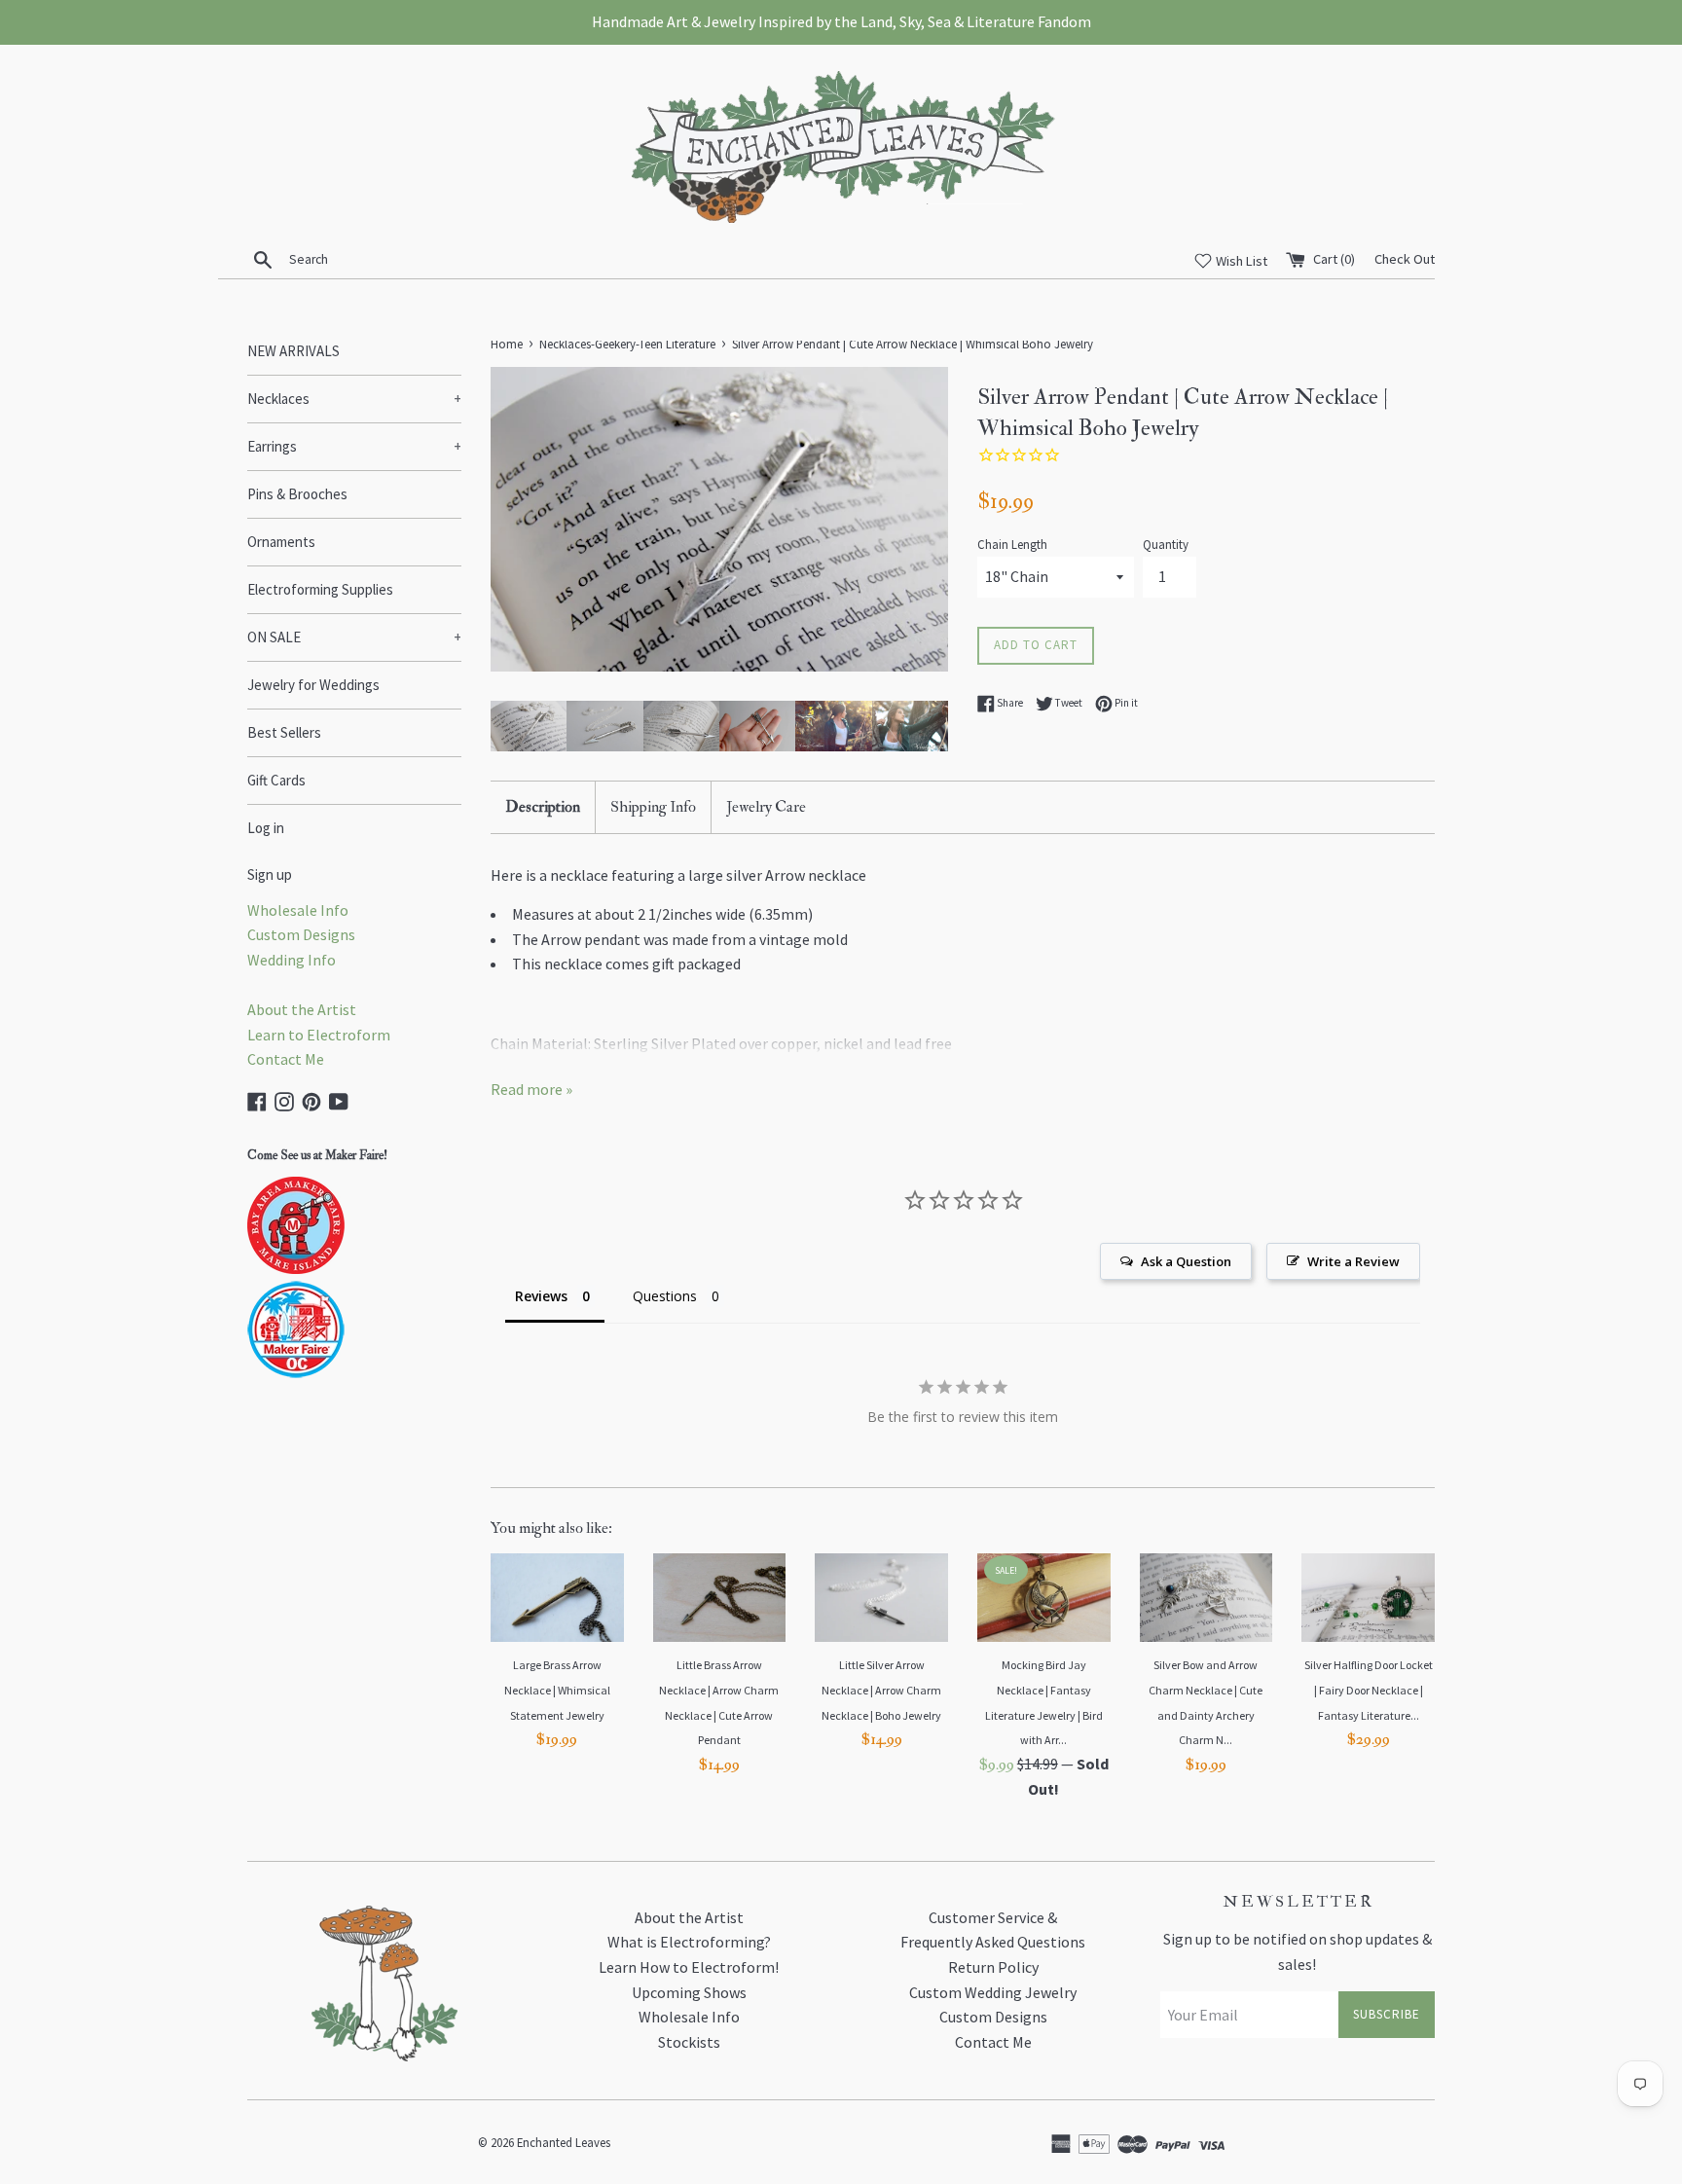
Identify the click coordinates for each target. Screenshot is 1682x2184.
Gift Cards (276, 780)
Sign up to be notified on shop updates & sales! (1298, 1951)
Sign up (270, 874)
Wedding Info (292, 960)
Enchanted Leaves (564, 2142)
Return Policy (993, 1967)
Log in (266, 828)
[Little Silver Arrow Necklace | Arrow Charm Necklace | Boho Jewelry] (881, 1598)
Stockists (689, 2042)
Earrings (354, 446)
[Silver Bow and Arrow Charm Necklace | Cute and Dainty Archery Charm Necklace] (1207, 1598)
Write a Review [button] (1353, 1261)
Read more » (531, 1089)
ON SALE (354, 637)
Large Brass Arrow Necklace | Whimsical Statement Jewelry (557, 1690)
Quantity (1166, 544)
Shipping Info (653, 807)
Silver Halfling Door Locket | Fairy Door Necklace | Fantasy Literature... (1369, 1690)
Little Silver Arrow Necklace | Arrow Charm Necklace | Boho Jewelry (881, 1690)
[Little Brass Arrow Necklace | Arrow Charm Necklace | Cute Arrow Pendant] (720, 1598)
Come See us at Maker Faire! (317, 1155)
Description (543, 807)
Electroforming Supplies (320, 589)
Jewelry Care (766, 807)
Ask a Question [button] (1186, 1261)
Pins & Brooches (297, 494)
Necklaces (354, 399)
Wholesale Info (298, 910)
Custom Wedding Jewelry (993, 1992)
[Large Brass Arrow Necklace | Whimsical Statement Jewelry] (557, 1598)
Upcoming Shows (689, 1992)
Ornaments (281, 542)
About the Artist (302, 1009)
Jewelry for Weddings (313, 685)
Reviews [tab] (541, 1296)
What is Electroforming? (689, 1942)
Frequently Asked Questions (993, 1942)
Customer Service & (993, 1917)
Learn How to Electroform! (689, 1967)
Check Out (1405, 259)
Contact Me (286, 1059)
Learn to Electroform (319, 1035)
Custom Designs (301, 934)
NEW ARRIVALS (293, 351)
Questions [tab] (665, 1296)
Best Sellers (284, 732)
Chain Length (1012, 544)
